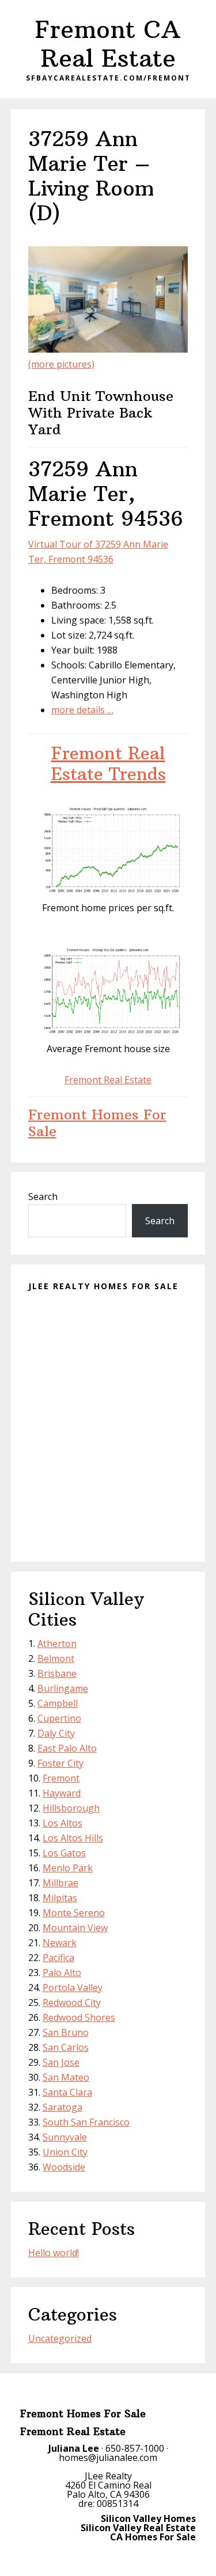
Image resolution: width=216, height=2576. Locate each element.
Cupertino (59, 1718)
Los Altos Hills (73, 1838)
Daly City (56, 1733)
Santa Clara (67, 2092)
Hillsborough (71, 1808)
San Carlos (66, 2047)
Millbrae (60, 1883)
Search (43, 1197)
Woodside (64, 2167)
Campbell (58, 1703)
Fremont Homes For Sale (97, 1123)
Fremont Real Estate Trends (108, 764)
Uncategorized (60, 2338)
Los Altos (62, 1823)
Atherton (57, 1644)
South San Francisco (86, 2122)
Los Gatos (64, 1853)
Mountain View (75, 1928)
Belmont (56, 1658)
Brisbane (57, 1673)
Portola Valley (73, 1988)
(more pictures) (61, 364)
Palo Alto (62, 1973)
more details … (82, 710)
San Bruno (66, 2032)
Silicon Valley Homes (148, 2518)
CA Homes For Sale (153, 2537)
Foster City (60, 1763)
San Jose (61, 2062)
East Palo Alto (67, 1748)
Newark (60, 1943)
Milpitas (60, 1898)
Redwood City (72, 2002)
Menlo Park (68, 1868)
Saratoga (62, 2107)
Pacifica (58, 1958)
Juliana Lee (74, 2448)
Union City (65, 2152)
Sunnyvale (65, 2137)
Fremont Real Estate (108, 1080)
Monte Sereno (74, 1913)
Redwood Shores (79, 2017)
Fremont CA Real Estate (108, 44)
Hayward (62, 1793)
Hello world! (54, 2253)
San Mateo (66, 2077)
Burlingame (63, 1688)
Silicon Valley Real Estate (138, 2528)
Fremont (61, 1778)
